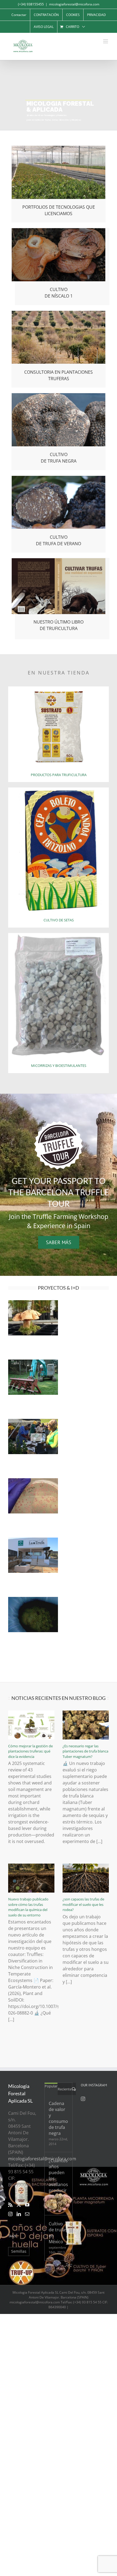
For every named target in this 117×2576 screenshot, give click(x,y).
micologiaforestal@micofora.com (74, 4)
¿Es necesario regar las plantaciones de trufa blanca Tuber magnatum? (85, 1751)
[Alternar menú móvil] (106, 41)
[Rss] (10, 2205)
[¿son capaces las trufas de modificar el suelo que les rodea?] (86, 1878)
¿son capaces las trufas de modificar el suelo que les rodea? (83, 1904)
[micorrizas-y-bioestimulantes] (59, 935)
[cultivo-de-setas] (59, 790)
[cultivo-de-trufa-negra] (59, 395)
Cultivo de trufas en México (58, 2233)
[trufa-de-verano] (59, 478)
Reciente (65, 2089)
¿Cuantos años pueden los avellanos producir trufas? (58, 2178)
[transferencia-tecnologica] (59, 148)
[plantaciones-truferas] (59, 313)
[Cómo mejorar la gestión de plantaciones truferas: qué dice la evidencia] (31, 1725)
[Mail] (27, 2214)
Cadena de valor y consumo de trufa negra (58, 2118)
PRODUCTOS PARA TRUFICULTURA (59, 775)
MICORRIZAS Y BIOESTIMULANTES (59, 1066)
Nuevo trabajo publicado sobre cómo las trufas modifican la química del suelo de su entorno (28, 1907)
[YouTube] (27, 2205)
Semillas (19, 2251)
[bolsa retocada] (59, 689)
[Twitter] (19, 2205)
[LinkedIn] (19, 2214)
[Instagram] (10, 2214)
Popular (51, 2086)
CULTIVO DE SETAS (59, 920)
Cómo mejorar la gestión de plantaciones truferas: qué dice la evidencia (30, 1751)
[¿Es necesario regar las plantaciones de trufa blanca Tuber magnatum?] (86, 1725)
